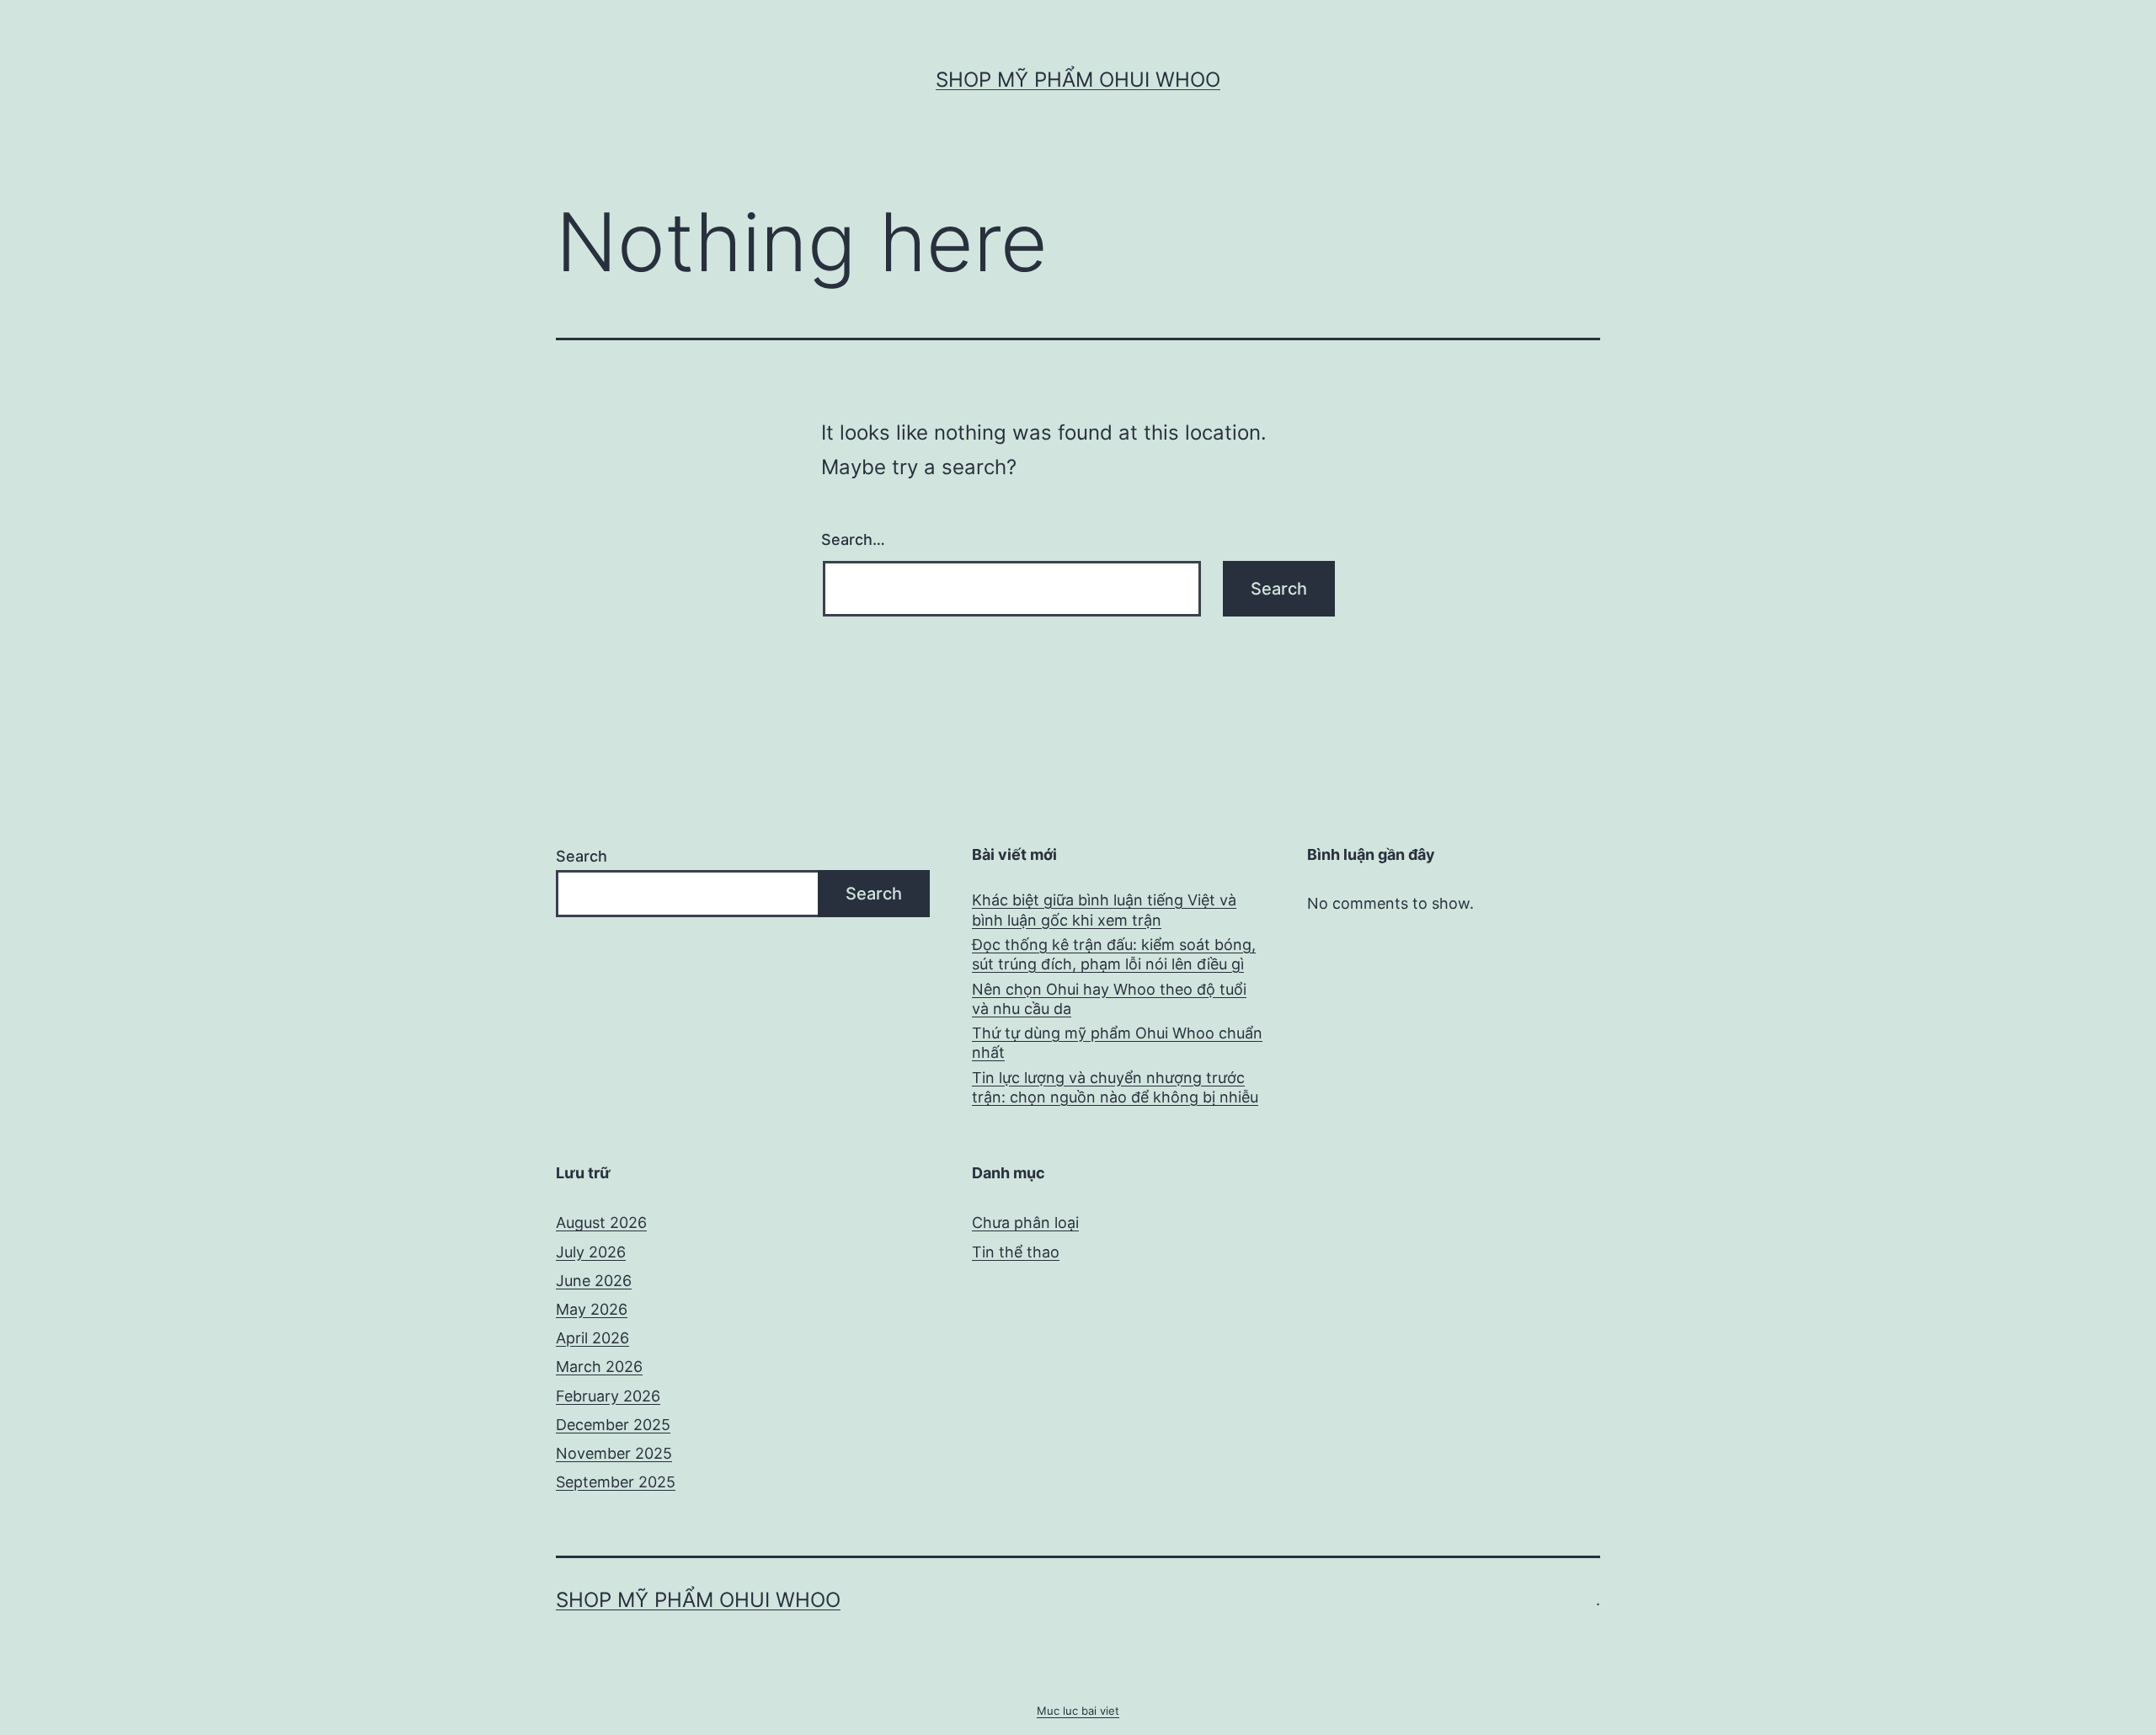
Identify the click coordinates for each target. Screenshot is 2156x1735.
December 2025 (613, 1425)
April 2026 (592, 1338)
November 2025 (614, 1453)
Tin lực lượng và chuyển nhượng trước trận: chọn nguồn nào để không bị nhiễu (1115, 1087)
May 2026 (592, 1309)
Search (582, 856)
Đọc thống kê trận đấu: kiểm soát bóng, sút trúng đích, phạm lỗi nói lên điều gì (1114, 954)
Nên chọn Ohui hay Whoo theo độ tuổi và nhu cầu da (1109, 999)
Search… (853, 539)
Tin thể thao (1016, 1252)
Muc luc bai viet (1078, 1711)
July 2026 (591, 1252)
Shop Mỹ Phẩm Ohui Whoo (1078, 80)
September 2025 (616, 1482)
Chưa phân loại (1025, 1223)
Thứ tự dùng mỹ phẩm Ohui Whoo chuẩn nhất (1117, 1043)
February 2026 (608, 1396)
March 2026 (599, 1367)
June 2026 (594, 1281)
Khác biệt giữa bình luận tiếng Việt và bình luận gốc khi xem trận (1104, 910)
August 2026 (601, 1223)
